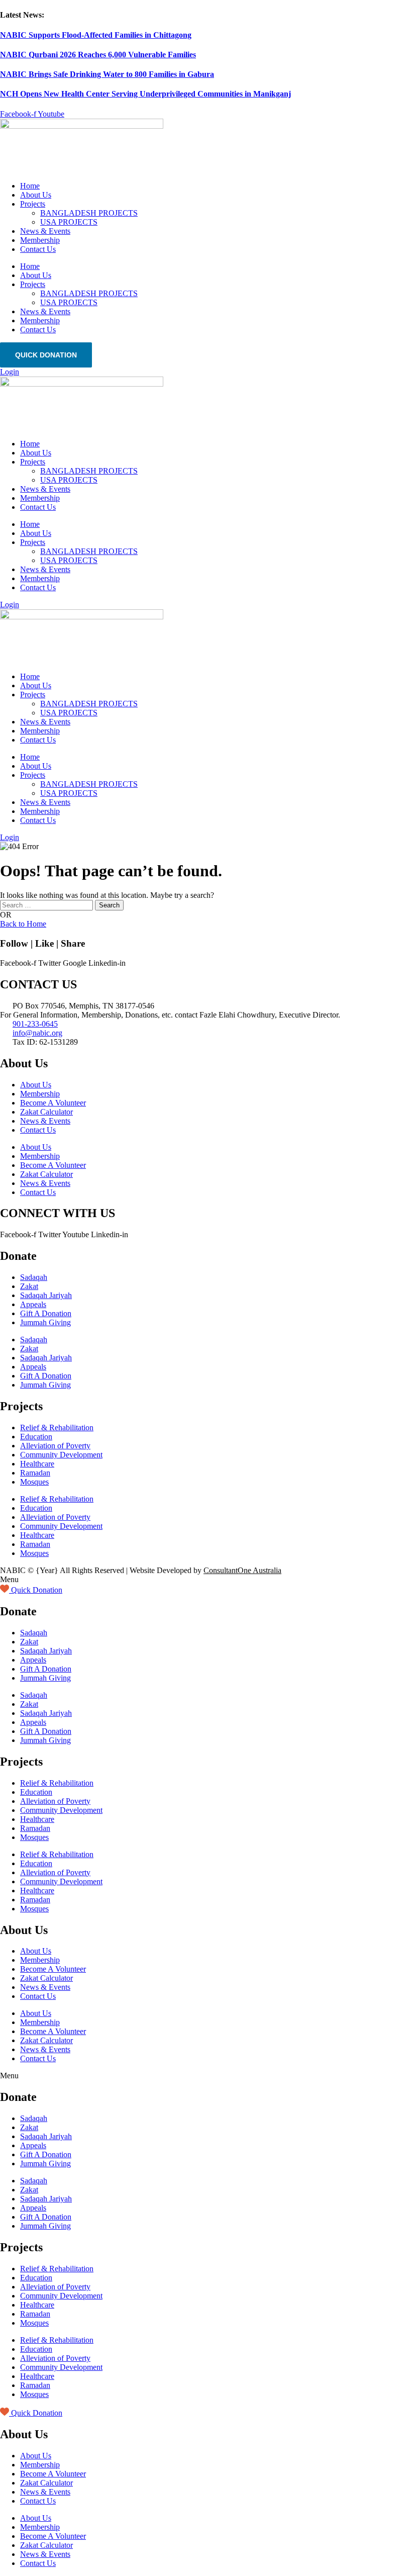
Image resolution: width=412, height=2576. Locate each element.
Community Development (61, 1455)
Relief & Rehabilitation (57, 1428)
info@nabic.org (37, 1033)
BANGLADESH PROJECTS (89, 213)
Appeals (33, 1304)
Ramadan (35, 1473)
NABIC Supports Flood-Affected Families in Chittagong (96, 35)
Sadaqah (34, 1277)
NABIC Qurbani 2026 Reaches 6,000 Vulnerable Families (98, 55)
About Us (36, 195)
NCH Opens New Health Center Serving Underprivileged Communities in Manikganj (145, 94)
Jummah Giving (45, 1322)
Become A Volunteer (53, 1103)
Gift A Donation (46, 1313)
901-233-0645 (35, 1024)
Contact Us (38, 249)
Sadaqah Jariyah (46, 1295)
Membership (40, 240)
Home (30, 186)
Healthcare (37, 1464)
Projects (33, 204)
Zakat (29, 1286)
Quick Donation (46, 355)
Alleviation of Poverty (55, 1446)
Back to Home (23, 924)
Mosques (34, 1482)
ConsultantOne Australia (242, 1570)
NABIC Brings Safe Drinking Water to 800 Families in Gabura (107, 74)
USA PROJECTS (69, 222)
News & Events (45, 231)
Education (36, 1437)
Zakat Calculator (46, 1112)
